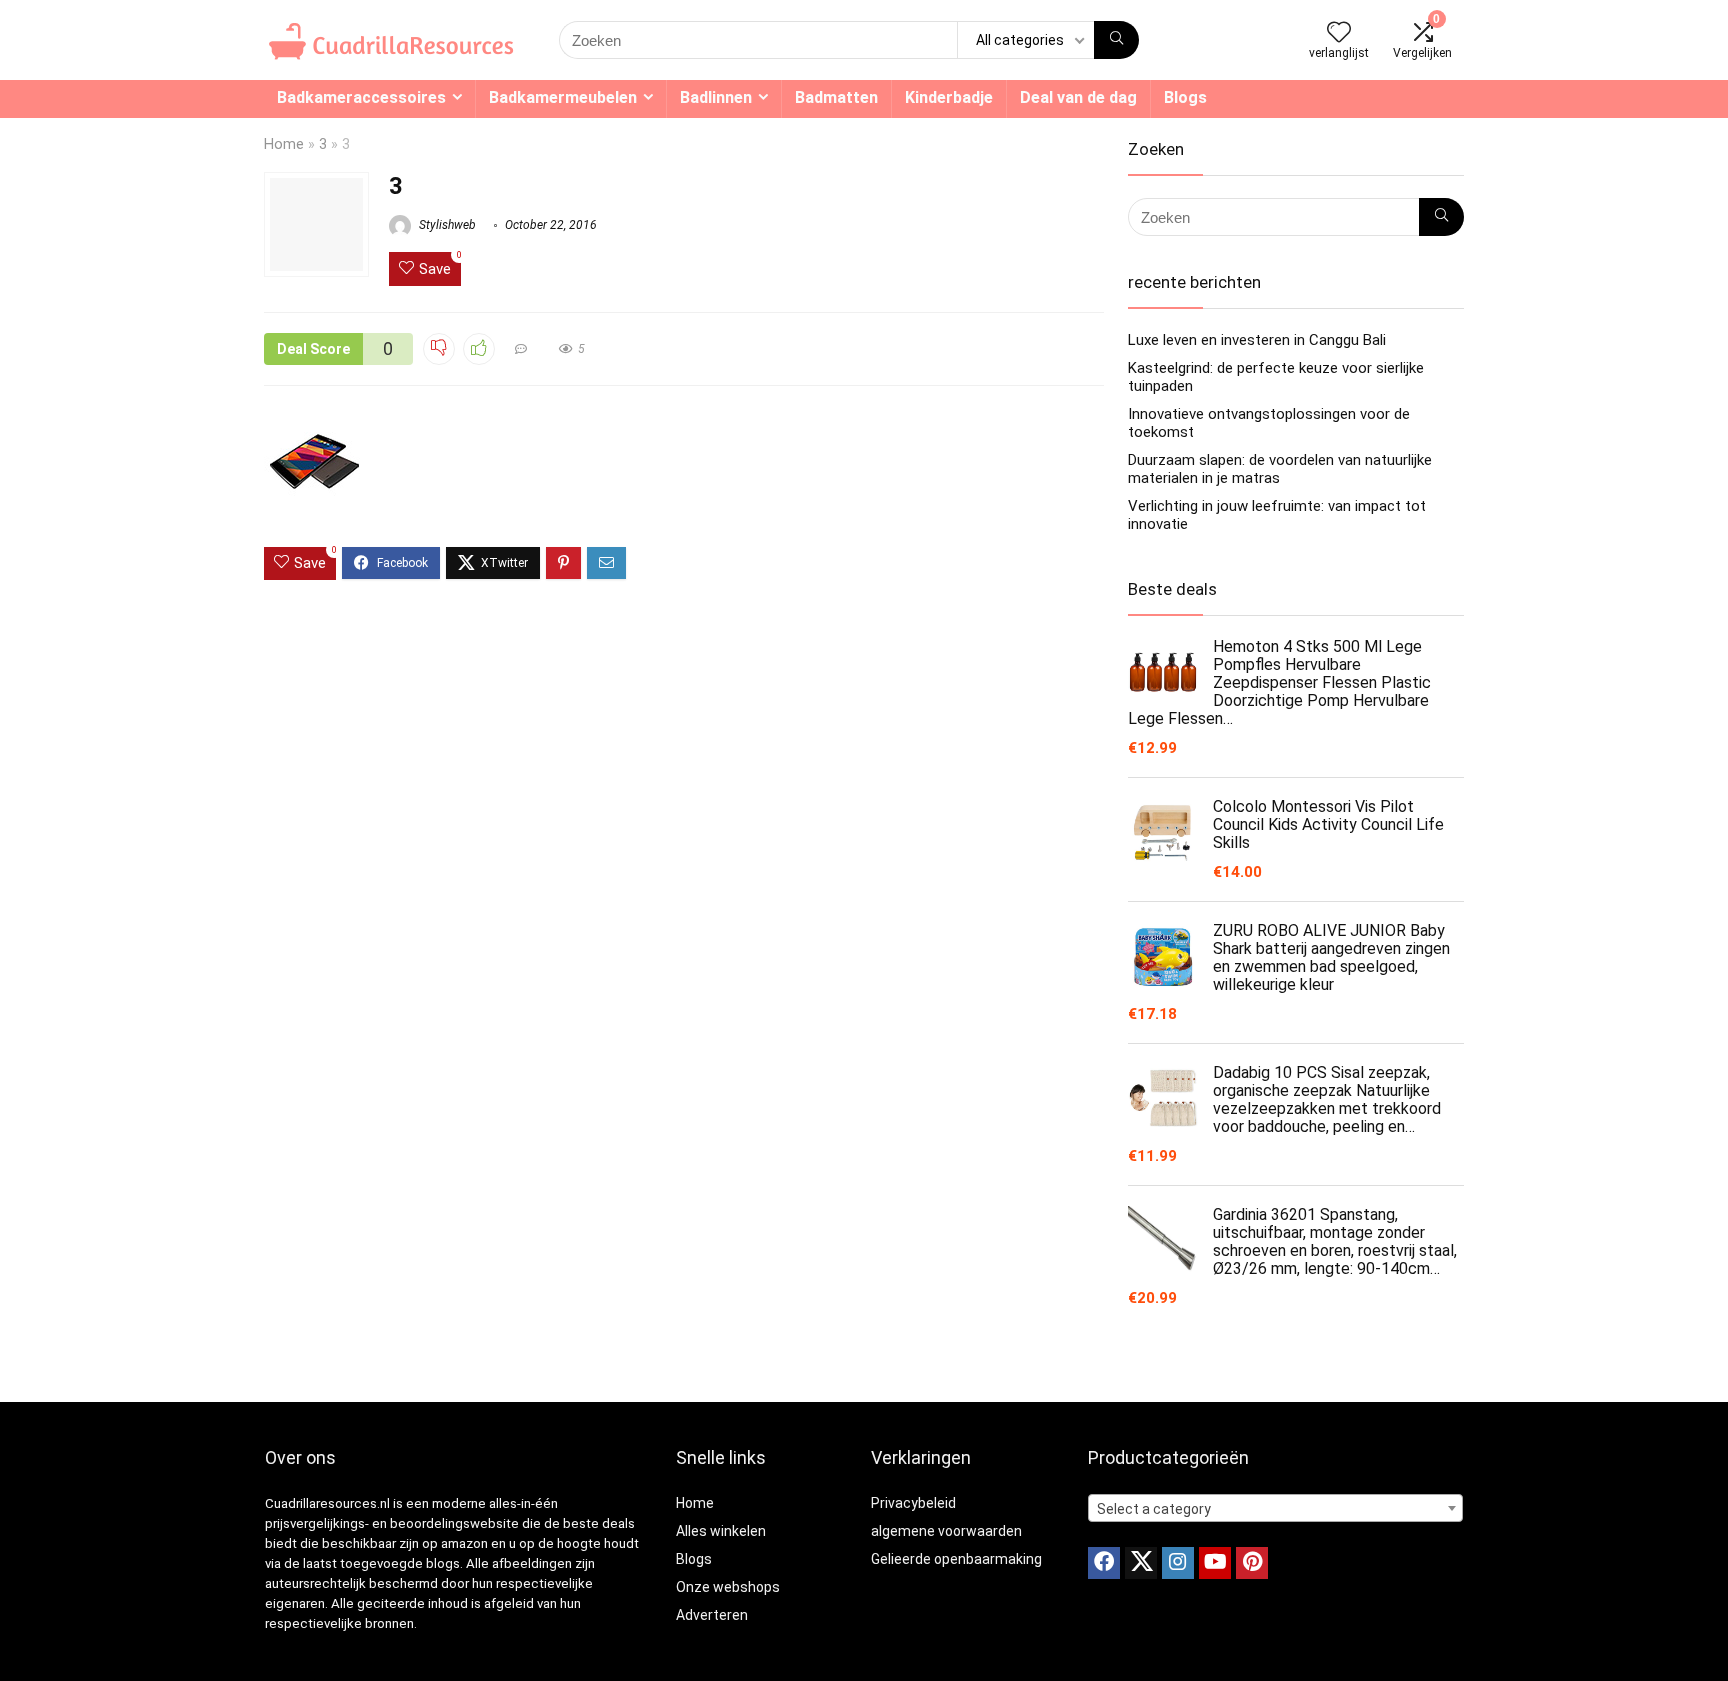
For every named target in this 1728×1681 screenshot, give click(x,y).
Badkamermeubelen (563, 97)
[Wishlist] (1339, 34)
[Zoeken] (1116, 40)
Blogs (1185, 97)
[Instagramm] (1178, 1563)
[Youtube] (1215, 1563)
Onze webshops (728, 1587)
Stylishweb (446, 225)
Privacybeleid (913, 1503)
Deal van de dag (1078, 97)
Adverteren (712, 1615)
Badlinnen (716, 97)
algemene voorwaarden (946, 1531)
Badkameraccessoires (361, 97)
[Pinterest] (1252, 1563)
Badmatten (836, 97)
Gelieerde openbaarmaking (956, 1559)
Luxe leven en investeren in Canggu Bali (1257, 340)
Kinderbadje (949, 97)
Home (284, 144)
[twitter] (1141, 1563)
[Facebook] (1104, 1563)
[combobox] (1275, 1508)
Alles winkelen (721, 1531)
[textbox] (1275, 1509)
